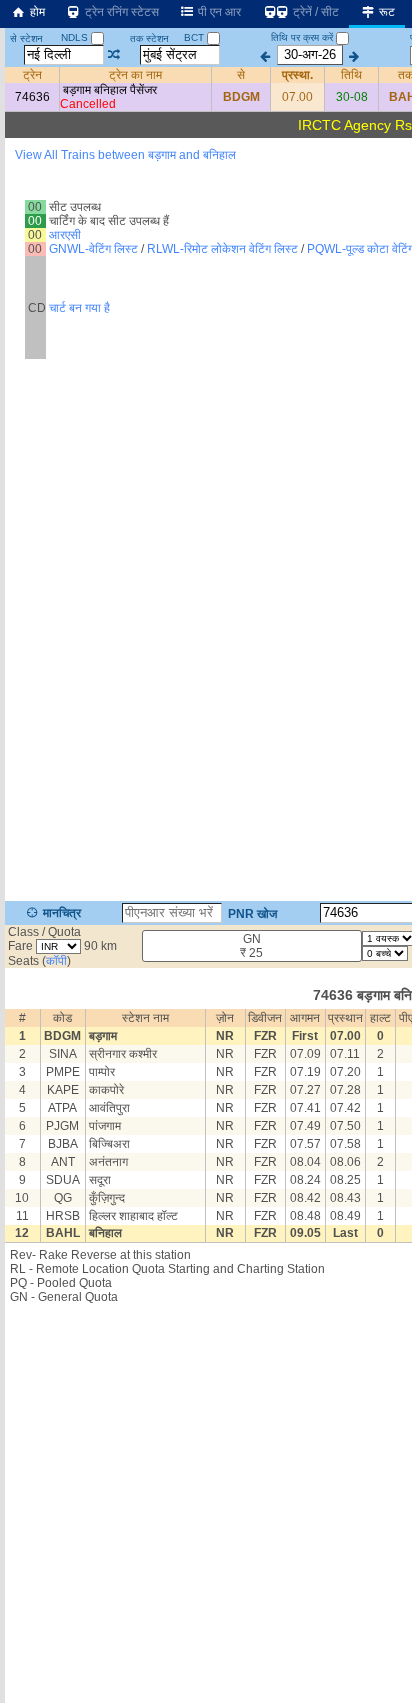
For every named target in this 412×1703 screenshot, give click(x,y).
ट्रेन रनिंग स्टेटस (120, 12)
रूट (385, 12)
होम (36, 12)
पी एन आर (218, 12)
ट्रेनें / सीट (314, 12)
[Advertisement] (206, 235)
